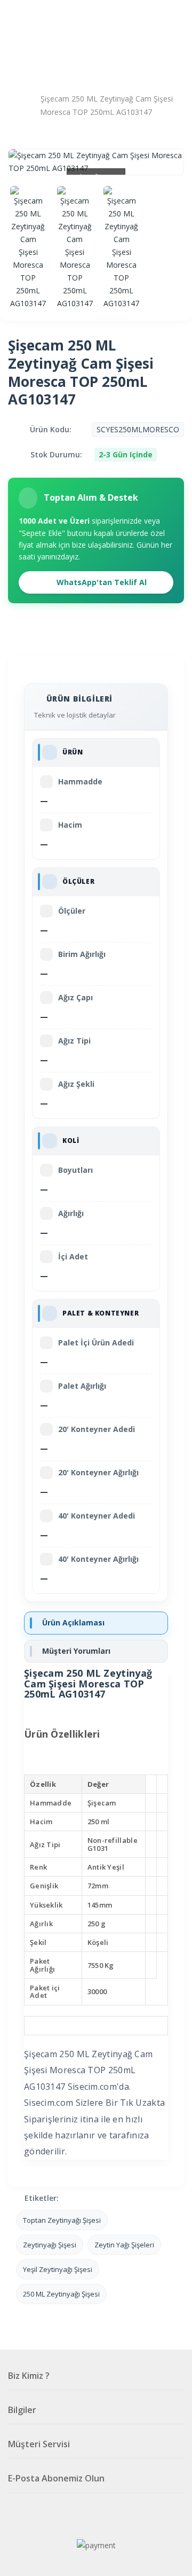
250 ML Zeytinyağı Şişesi (61, 2294)
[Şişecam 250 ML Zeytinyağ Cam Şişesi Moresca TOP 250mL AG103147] (28, 248)
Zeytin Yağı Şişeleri (124, 2245)
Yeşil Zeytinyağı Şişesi (58, 2269)
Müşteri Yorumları (76, 1651)
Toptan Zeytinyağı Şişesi (62, 2220)
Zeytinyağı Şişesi (50, 2245)
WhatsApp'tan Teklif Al (101, 582)
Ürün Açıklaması (73, 1622)
